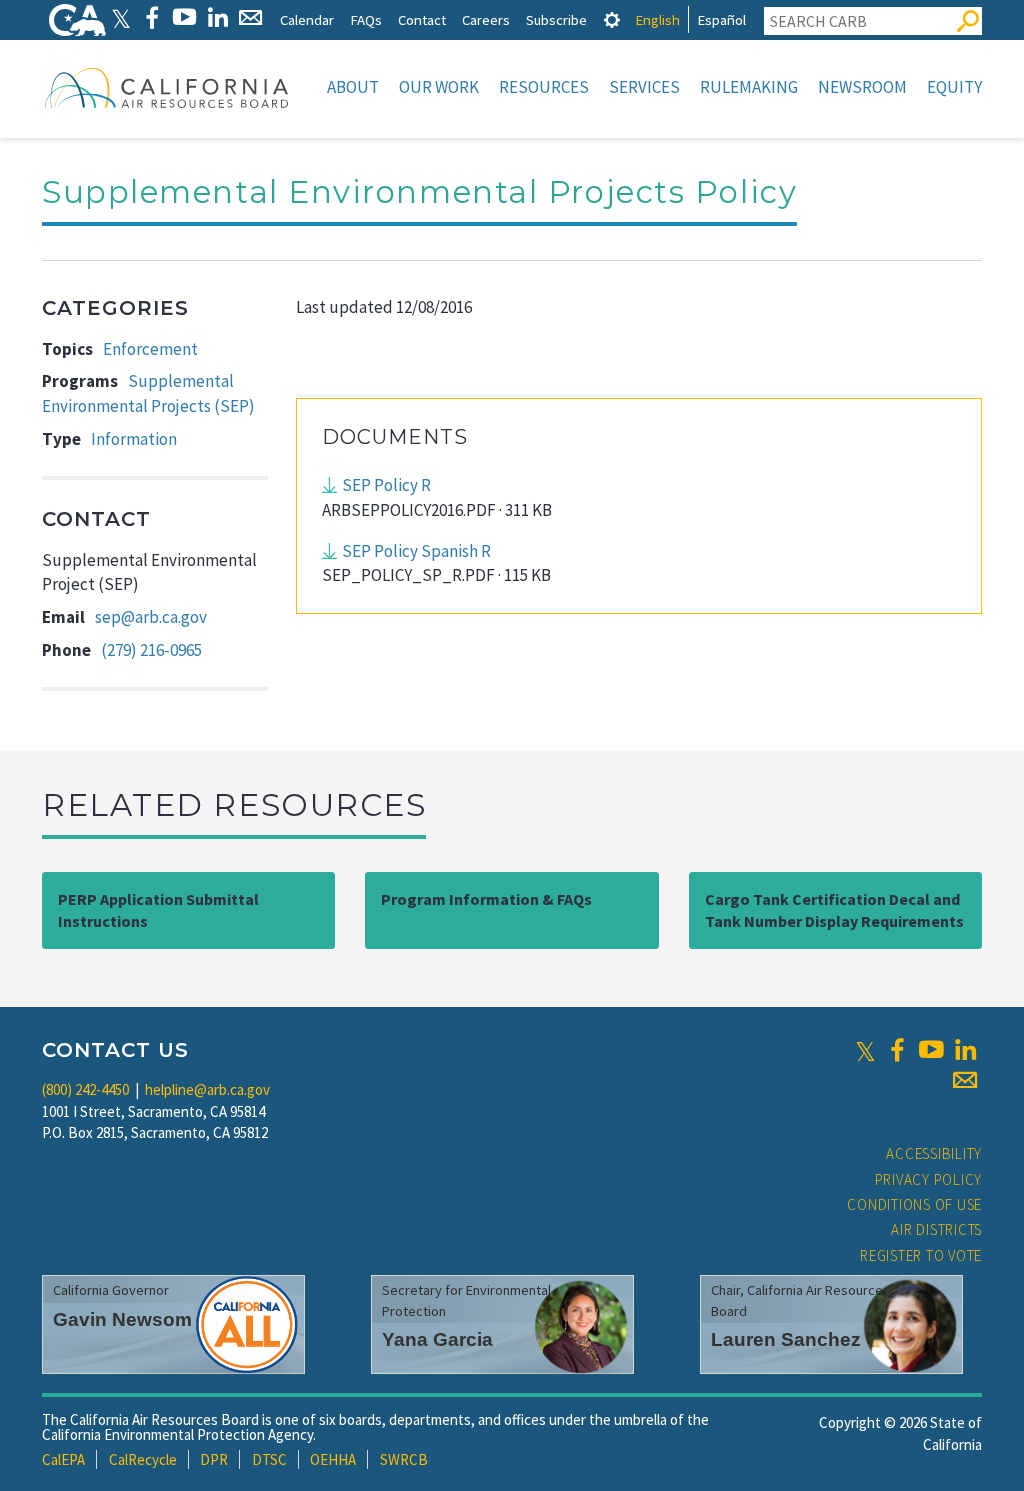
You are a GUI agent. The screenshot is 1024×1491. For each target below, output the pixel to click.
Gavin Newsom (122, 1319)
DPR (214, 1459)
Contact (422, 19)
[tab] (612, 19)
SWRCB (404, 1459)
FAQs (366, 19)
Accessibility (934, 1153)
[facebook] (897, 1050)
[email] (965, 1080)
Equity (954, 87)
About (353, 87)
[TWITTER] (121, 17)
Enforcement (150, 349)
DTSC (269, 1459)
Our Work (439, 87)
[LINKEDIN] (217, 17)
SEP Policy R (386, 485)
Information (134, 439)
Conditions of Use (914, 1204)
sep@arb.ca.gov (151, 617)
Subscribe (556, 19)
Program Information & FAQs (486, 899)
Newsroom (862, 87)
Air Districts (936, 1229)
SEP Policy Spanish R (416, 551)
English (657, 19)
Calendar (307, 19)
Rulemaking (749, 87)
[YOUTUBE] (184, 17)
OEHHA (333, 1459)
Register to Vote (921, 1255)
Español (721, 19)
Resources (544, 87)
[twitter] (865, 1050)
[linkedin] (965, 1050)
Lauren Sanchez (786, 1339)
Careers (486, 19)
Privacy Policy (929, 1179)
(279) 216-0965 (151, 650)
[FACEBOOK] (151, 17)
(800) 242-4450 (85, 1089)
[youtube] (931, 1050)
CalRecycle (143, 1459)
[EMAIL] (250, 17)
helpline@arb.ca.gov (207, 1089)
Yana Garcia (437, 1339)
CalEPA (63, 1459)
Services (644, 87)
